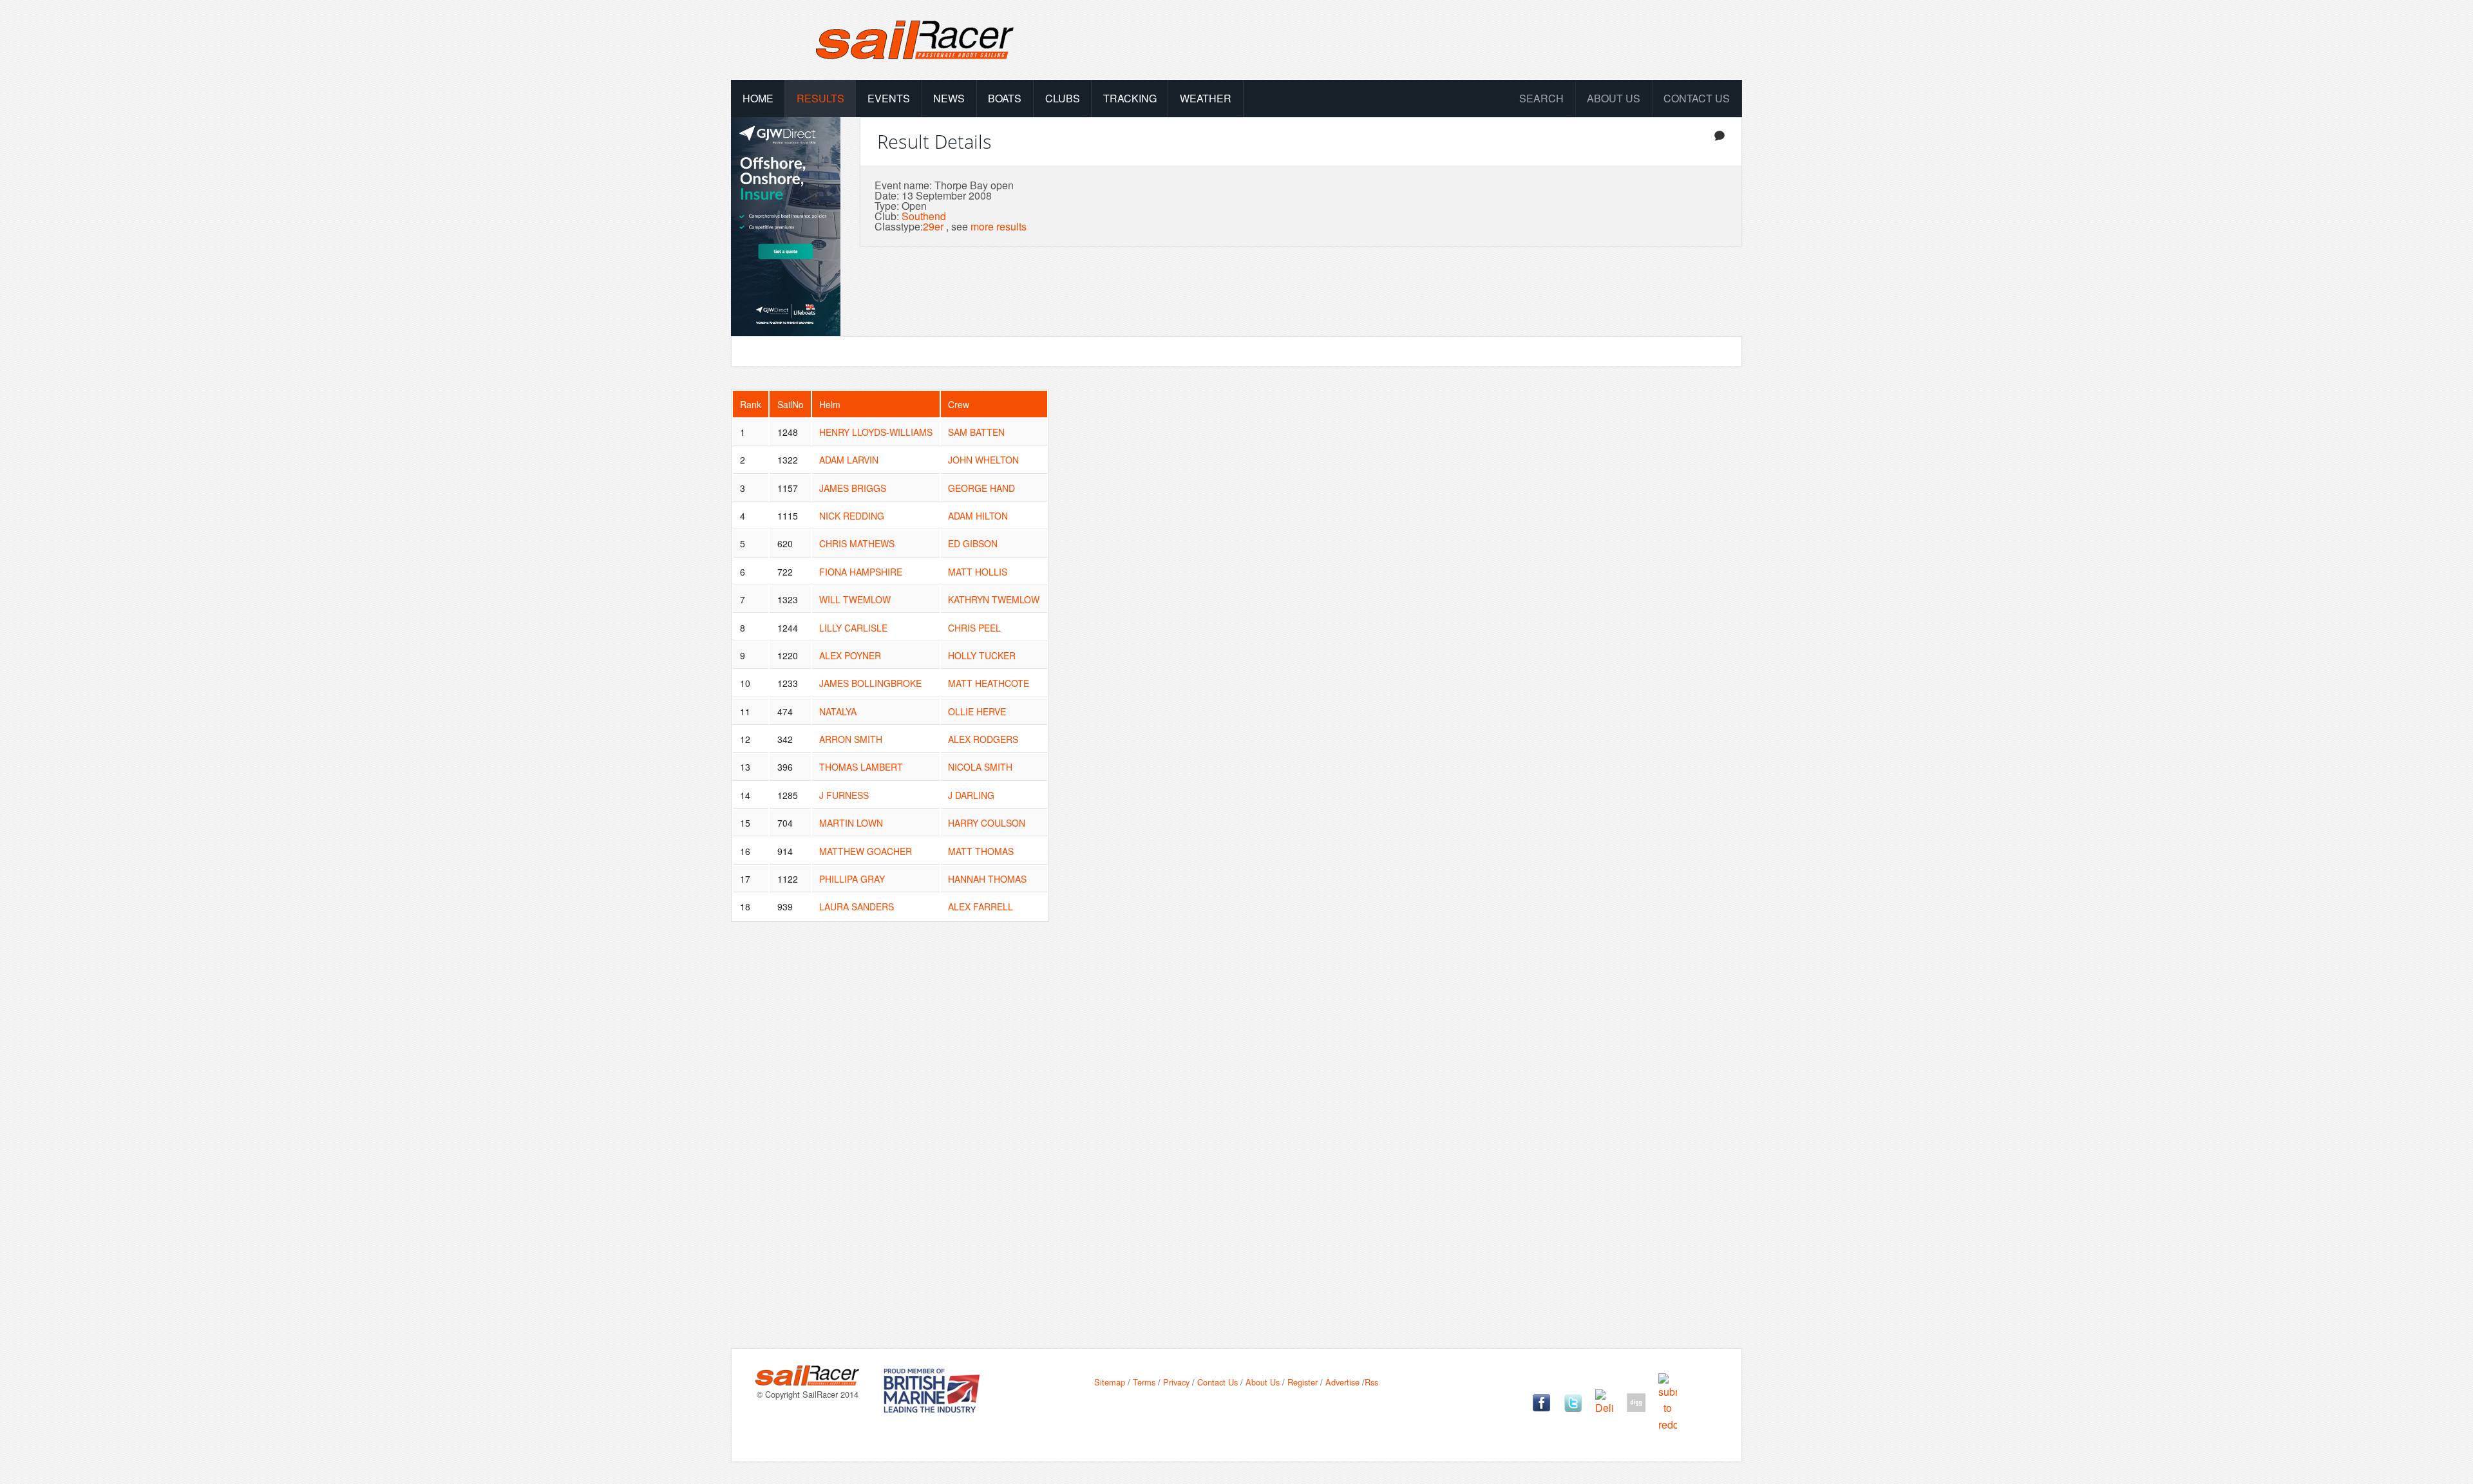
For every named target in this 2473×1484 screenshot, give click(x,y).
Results (820, 98)
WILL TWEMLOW (855, 599)
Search (1541, 98)
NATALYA (838, 711)
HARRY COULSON (987, 823)
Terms (1144, 1382)
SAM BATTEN (976, 432)
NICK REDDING (852, 516)
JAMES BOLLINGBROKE (870, 683)
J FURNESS (844, 795)
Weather (1206, 98)
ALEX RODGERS (983, 739)
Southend (924, 216)
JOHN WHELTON (983, 460)
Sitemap (1110, 1382)
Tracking (1130, 98)
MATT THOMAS (981, 851)
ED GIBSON (973, 543)
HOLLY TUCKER (982, 655)
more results (999, 226)
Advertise (1342, 1382)
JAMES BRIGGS (853, 488)
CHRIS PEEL (974, 628)
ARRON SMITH (851, 739)
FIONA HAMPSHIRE (861, 572)
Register (1303, 1382)
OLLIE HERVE (977, 711)
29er (933, 226)
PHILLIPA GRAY (852, 879)
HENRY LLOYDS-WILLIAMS (876, 432)
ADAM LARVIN (849, 460)
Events (889, 98)
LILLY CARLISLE (853, 628)
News (949, 98)
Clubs (1063, 98)
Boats (1005, 98)
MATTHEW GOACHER (866, 851)
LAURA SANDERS (857, 906)
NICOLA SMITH (980, 767)
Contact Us (1697, 98)
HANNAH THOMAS (987, 879)
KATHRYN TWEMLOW (994, 599)
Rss (1371, 1382)
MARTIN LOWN (851, 823)
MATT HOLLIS (978, 572)
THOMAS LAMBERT (861, 767)
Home (758, 98)
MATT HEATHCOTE (989, 683)
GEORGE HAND (981, 488)
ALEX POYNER (850, 655)
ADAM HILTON (978, 516)
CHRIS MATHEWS (857, 543)
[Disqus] (1236, 1145)
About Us (1263, 1382)
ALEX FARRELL (981, 906)
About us (1614, 98)
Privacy (1176, 1382)
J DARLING (971, 795)
